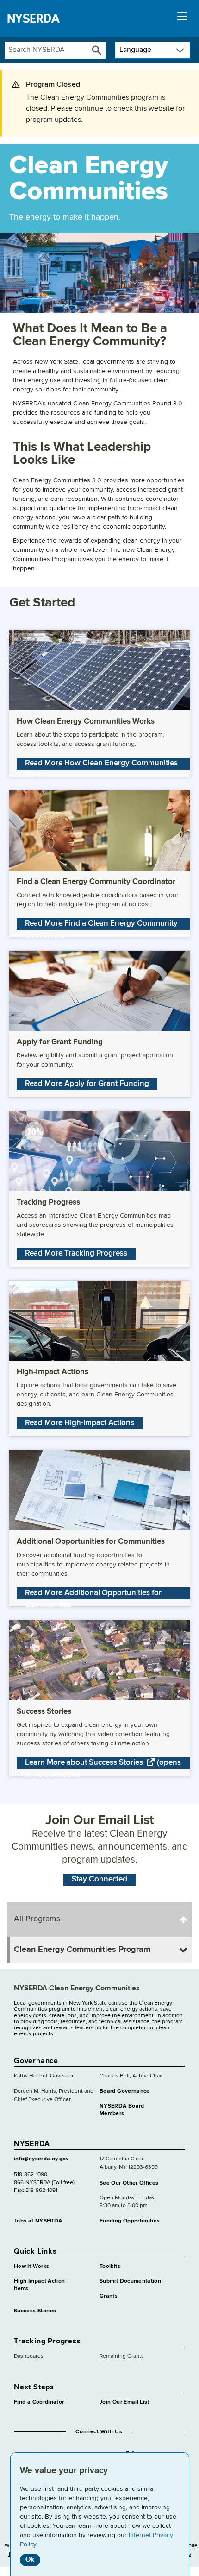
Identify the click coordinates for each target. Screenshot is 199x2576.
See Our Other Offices (129, 2183)
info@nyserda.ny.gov (41, 2159)
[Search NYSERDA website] (97, 50)
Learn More (103, 1764)
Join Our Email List (124, 2402)
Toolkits (110, 2267)
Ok (30, 2560)
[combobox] (47, 50)
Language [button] (135, 50)
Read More (101, 764)
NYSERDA (33, 19)
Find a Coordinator (39, 2402)
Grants (109, 2296)
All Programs (37, 1919)
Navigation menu (182, 19)
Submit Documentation (130, 2281)
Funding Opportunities (130, 2221)
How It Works (31, 2267)
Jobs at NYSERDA (38, 2221)
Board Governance (125, 2091)
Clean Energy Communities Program (82, 1950)
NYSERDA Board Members (122, 2110)
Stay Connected (99, 1879)
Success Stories (35, 2311)
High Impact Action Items (39, 2285)
